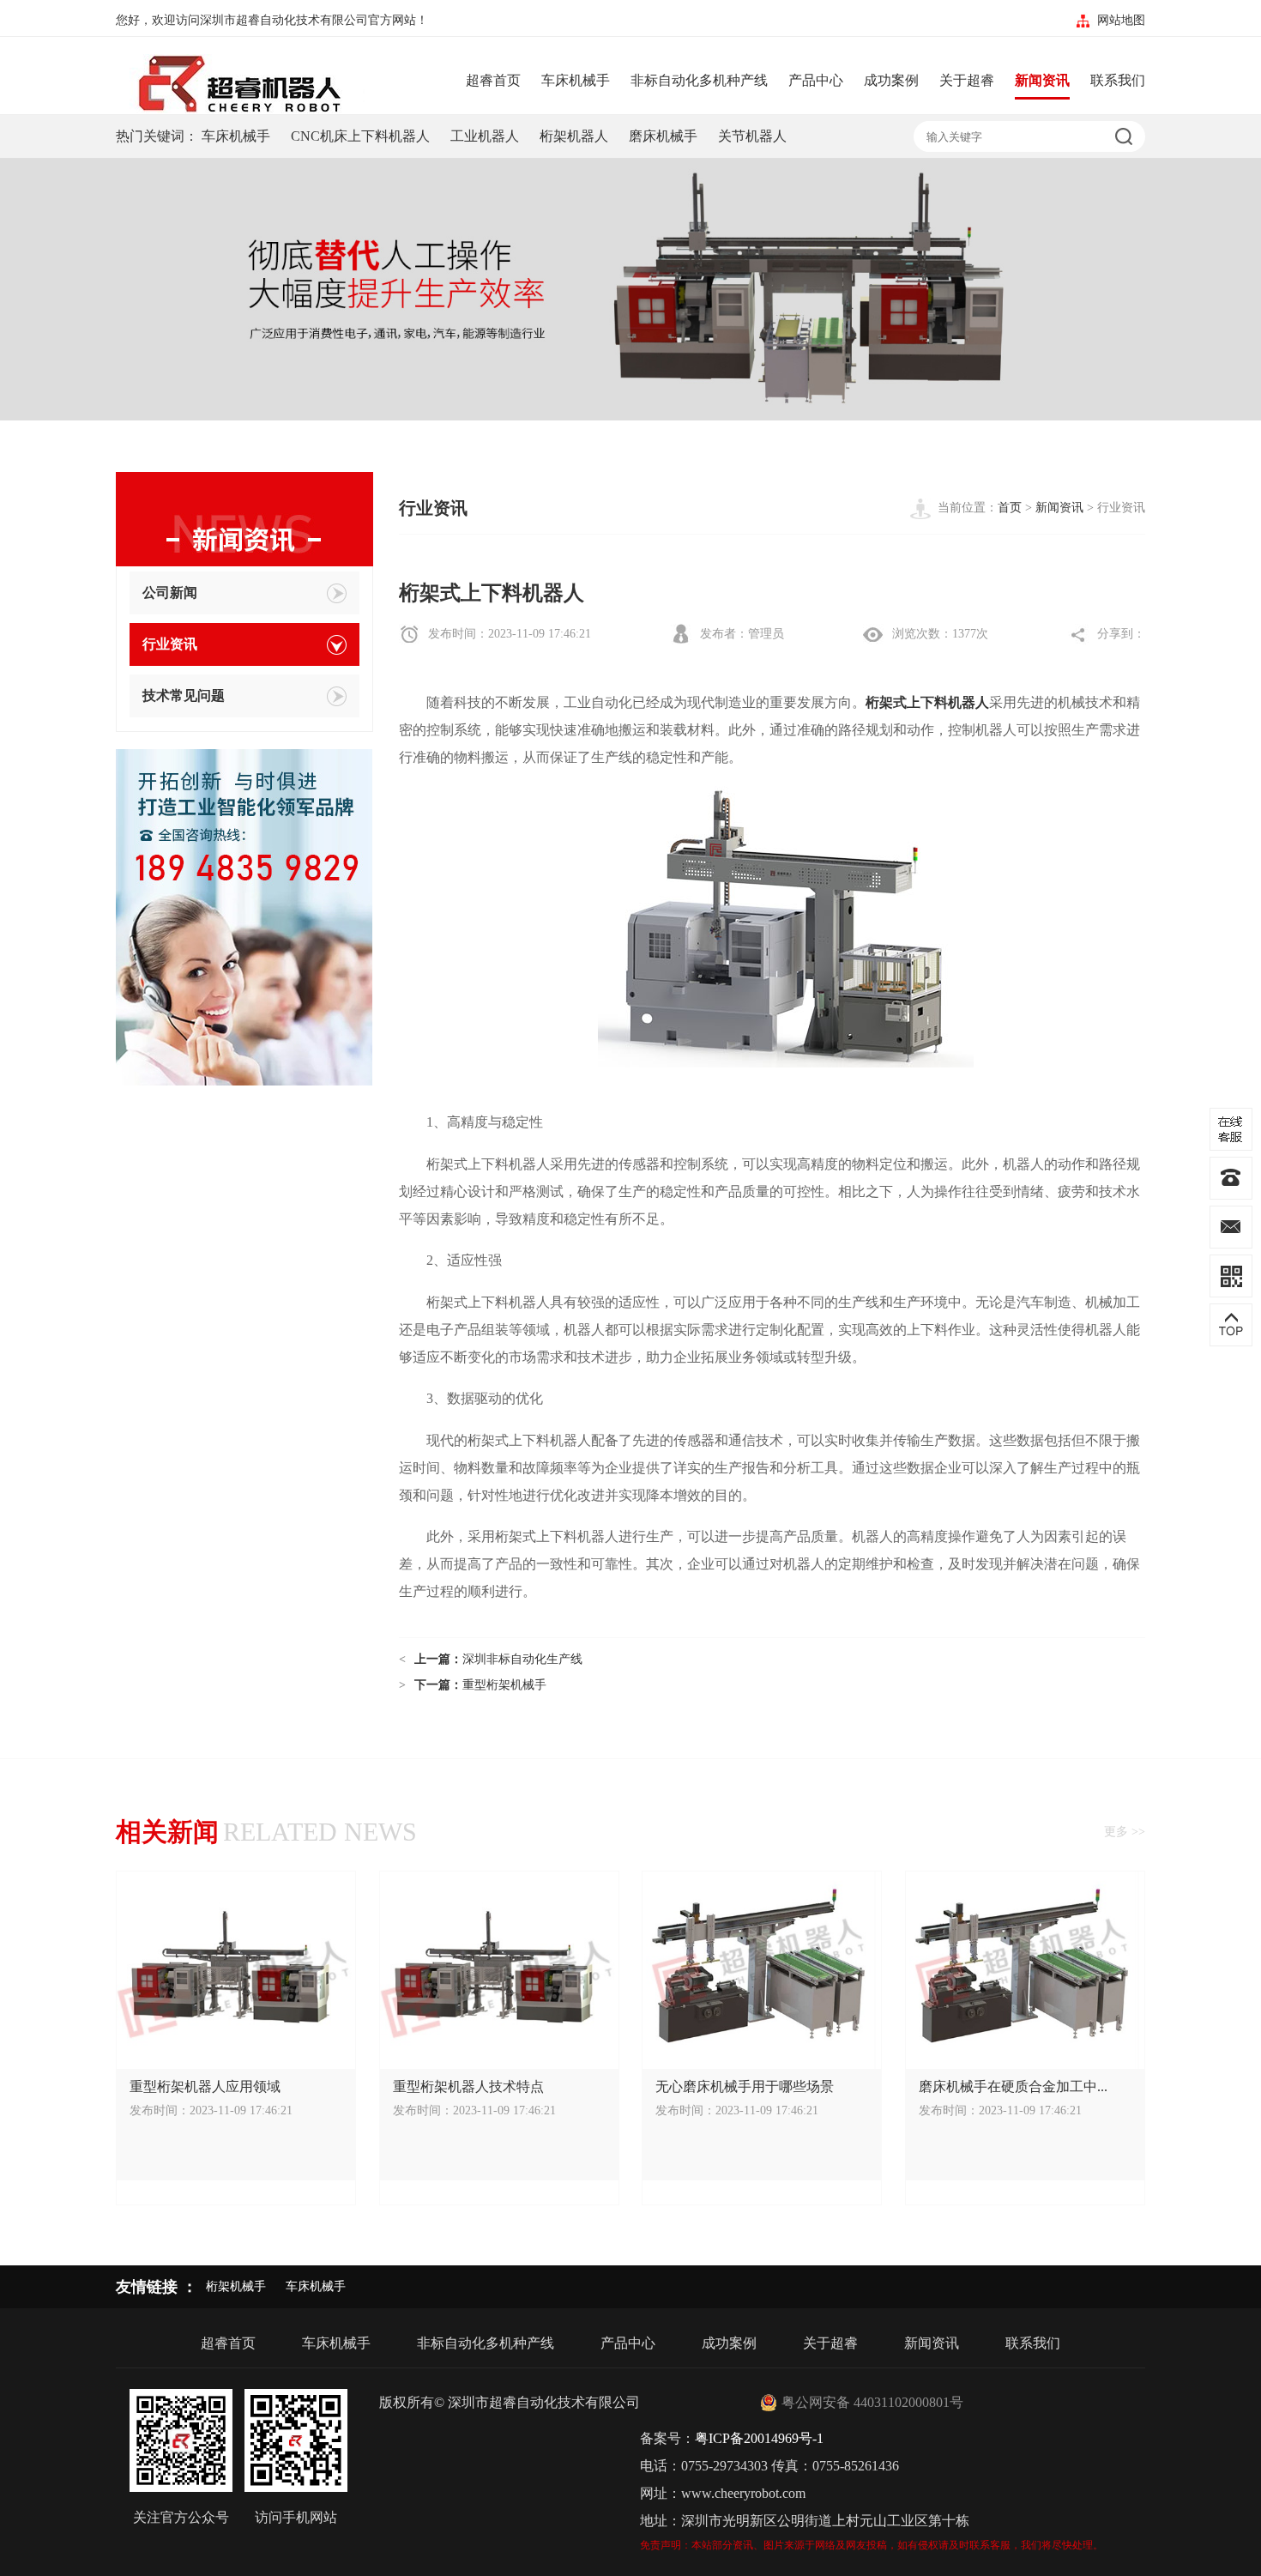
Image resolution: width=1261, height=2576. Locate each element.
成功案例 (891, 80)
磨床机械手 (663, 136)
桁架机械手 (236, 2286)
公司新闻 (170, 593)
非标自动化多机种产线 (699, 80)
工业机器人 (485, 136)
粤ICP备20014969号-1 (759, 2438)
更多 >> (1125, 1832)
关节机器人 (752, 136)
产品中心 (816, 80)
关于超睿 (967, 80)
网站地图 (1121, 20)
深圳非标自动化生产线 (522, 1659)
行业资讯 (170, 644)
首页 (1010, 508)
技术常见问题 (184, 695)
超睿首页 (493, 80)
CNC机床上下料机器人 (360, 136)
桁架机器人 (574, 136)
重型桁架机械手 (504, 1685)
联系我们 (1118, 80)
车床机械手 (576, 80)
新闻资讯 (1042, 80)
